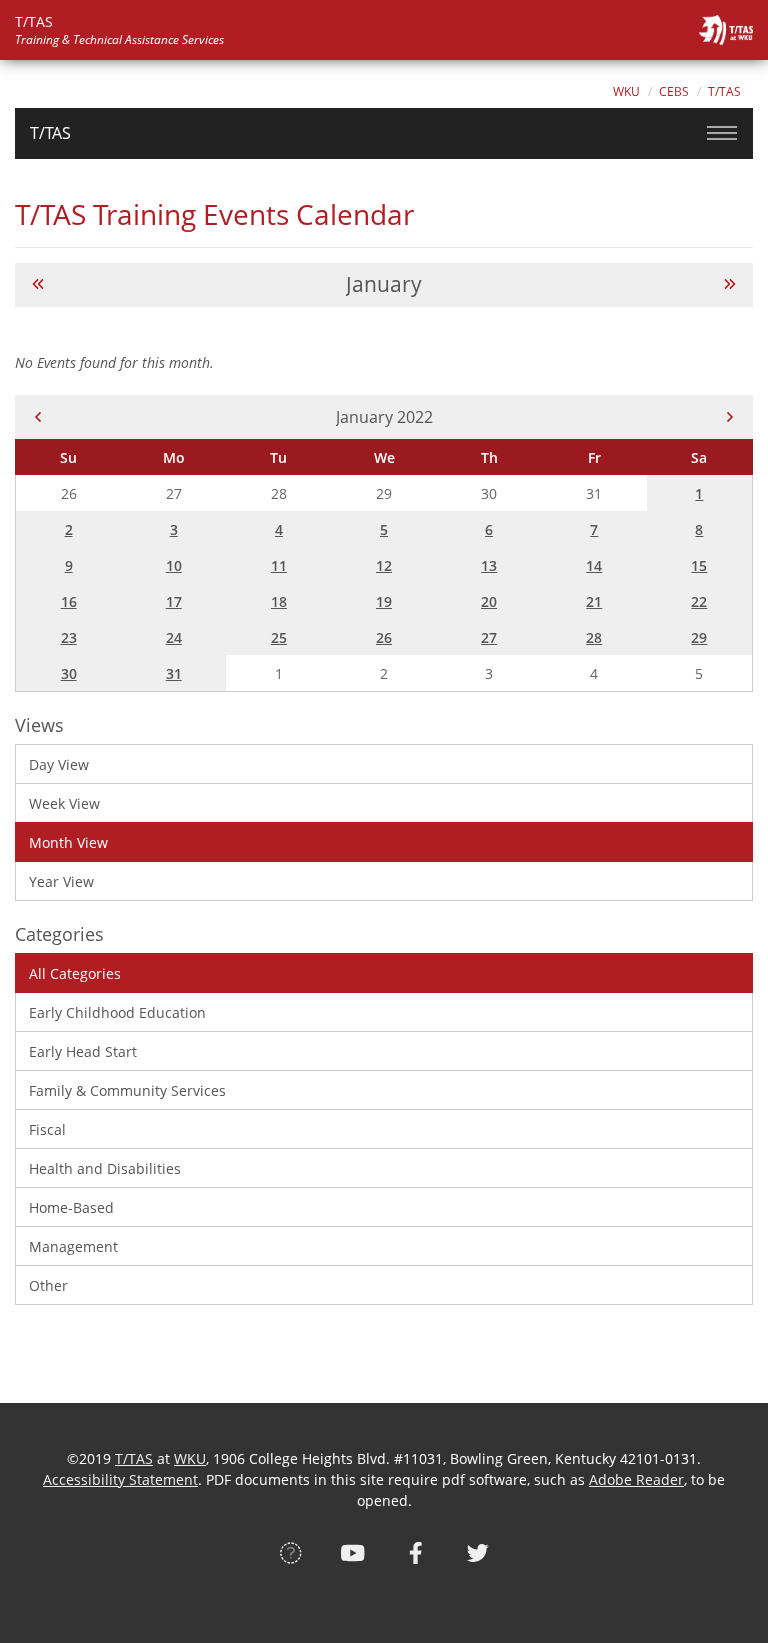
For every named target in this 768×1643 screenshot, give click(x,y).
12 (384, 565)
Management (73, 1246)
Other (48, 1285)
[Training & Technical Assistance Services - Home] (726, 30)
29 (699, 637)
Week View (64, 803)
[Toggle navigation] (722, 133)
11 (279, 565)
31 (174, 673)
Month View (68, 842)
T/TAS (724, 91)
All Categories (75, 973)
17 (174, 601)
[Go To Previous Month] (38, 284)
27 (489, 637)
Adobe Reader (636, 1479)
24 (174, 637)
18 (279, 601)
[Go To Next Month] (730, 284)
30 (69, 673)
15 (699, 565)
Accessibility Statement (120, 1479)
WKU (626, 91)
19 (384, 601)
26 (384, 637)
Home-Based (71, 1207)
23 (69, 637)
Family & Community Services (127, 1090)
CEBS (674, 91)
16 (69, 601)
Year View (61, 881)
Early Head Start (83, 1051)
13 (489, 565)
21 (594, 601)
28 (594, 637)
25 (279, 637)
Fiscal (47, 1129)
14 (594, 565)
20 (489, 601)
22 (699, 601)
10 (174, 565)
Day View (59, 764)
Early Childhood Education (117, 1012)
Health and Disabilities (105, 1168)
